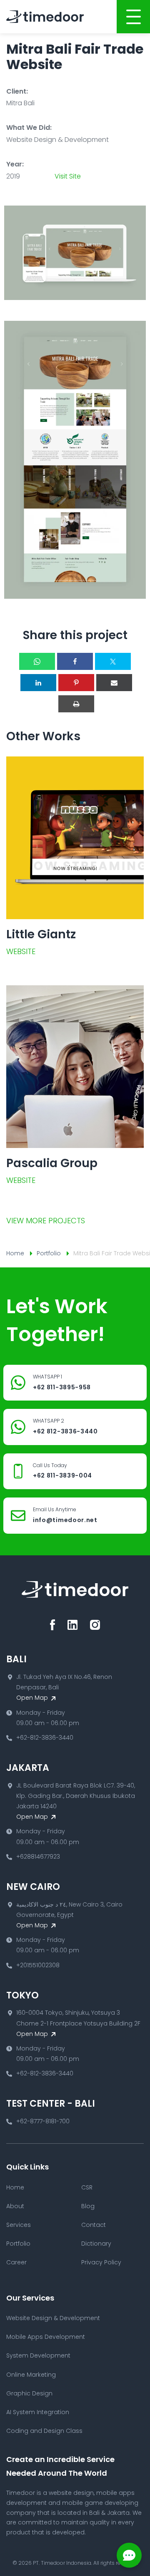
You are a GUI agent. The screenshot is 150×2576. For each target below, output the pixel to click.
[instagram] (95, 1625)
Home (15, 1253)
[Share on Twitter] (113, 661)
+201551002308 (38, 1965)
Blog (88, 2206)
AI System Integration (38, 2412)
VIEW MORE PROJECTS (46, 1221)
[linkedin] (72, 1625)
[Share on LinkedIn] (38, 683)
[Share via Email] (114, 683)
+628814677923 (38, 1857)
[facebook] (52, 1625)
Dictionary (96, 2244)
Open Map (33, 1698)
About (15, 2206)
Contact (94, 2225)
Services (19, 2225)
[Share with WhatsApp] (37, 661)
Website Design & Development (53, 2318)
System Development (38, 2355)
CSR (87, 2187)
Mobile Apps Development (46, 2337)
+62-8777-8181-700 (43, 2121)
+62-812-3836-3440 (45, 1738)
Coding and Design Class (44, 2431)
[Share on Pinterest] (76, 683)
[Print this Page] (76, 704)
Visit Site (68, 176)
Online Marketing (31, 2375)
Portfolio (49, 1253)
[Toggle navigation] (133, 17)
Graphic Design (29, 2393)
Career (16, 2262)
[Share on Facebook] (75, 661)
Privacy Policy (101, 2262)
